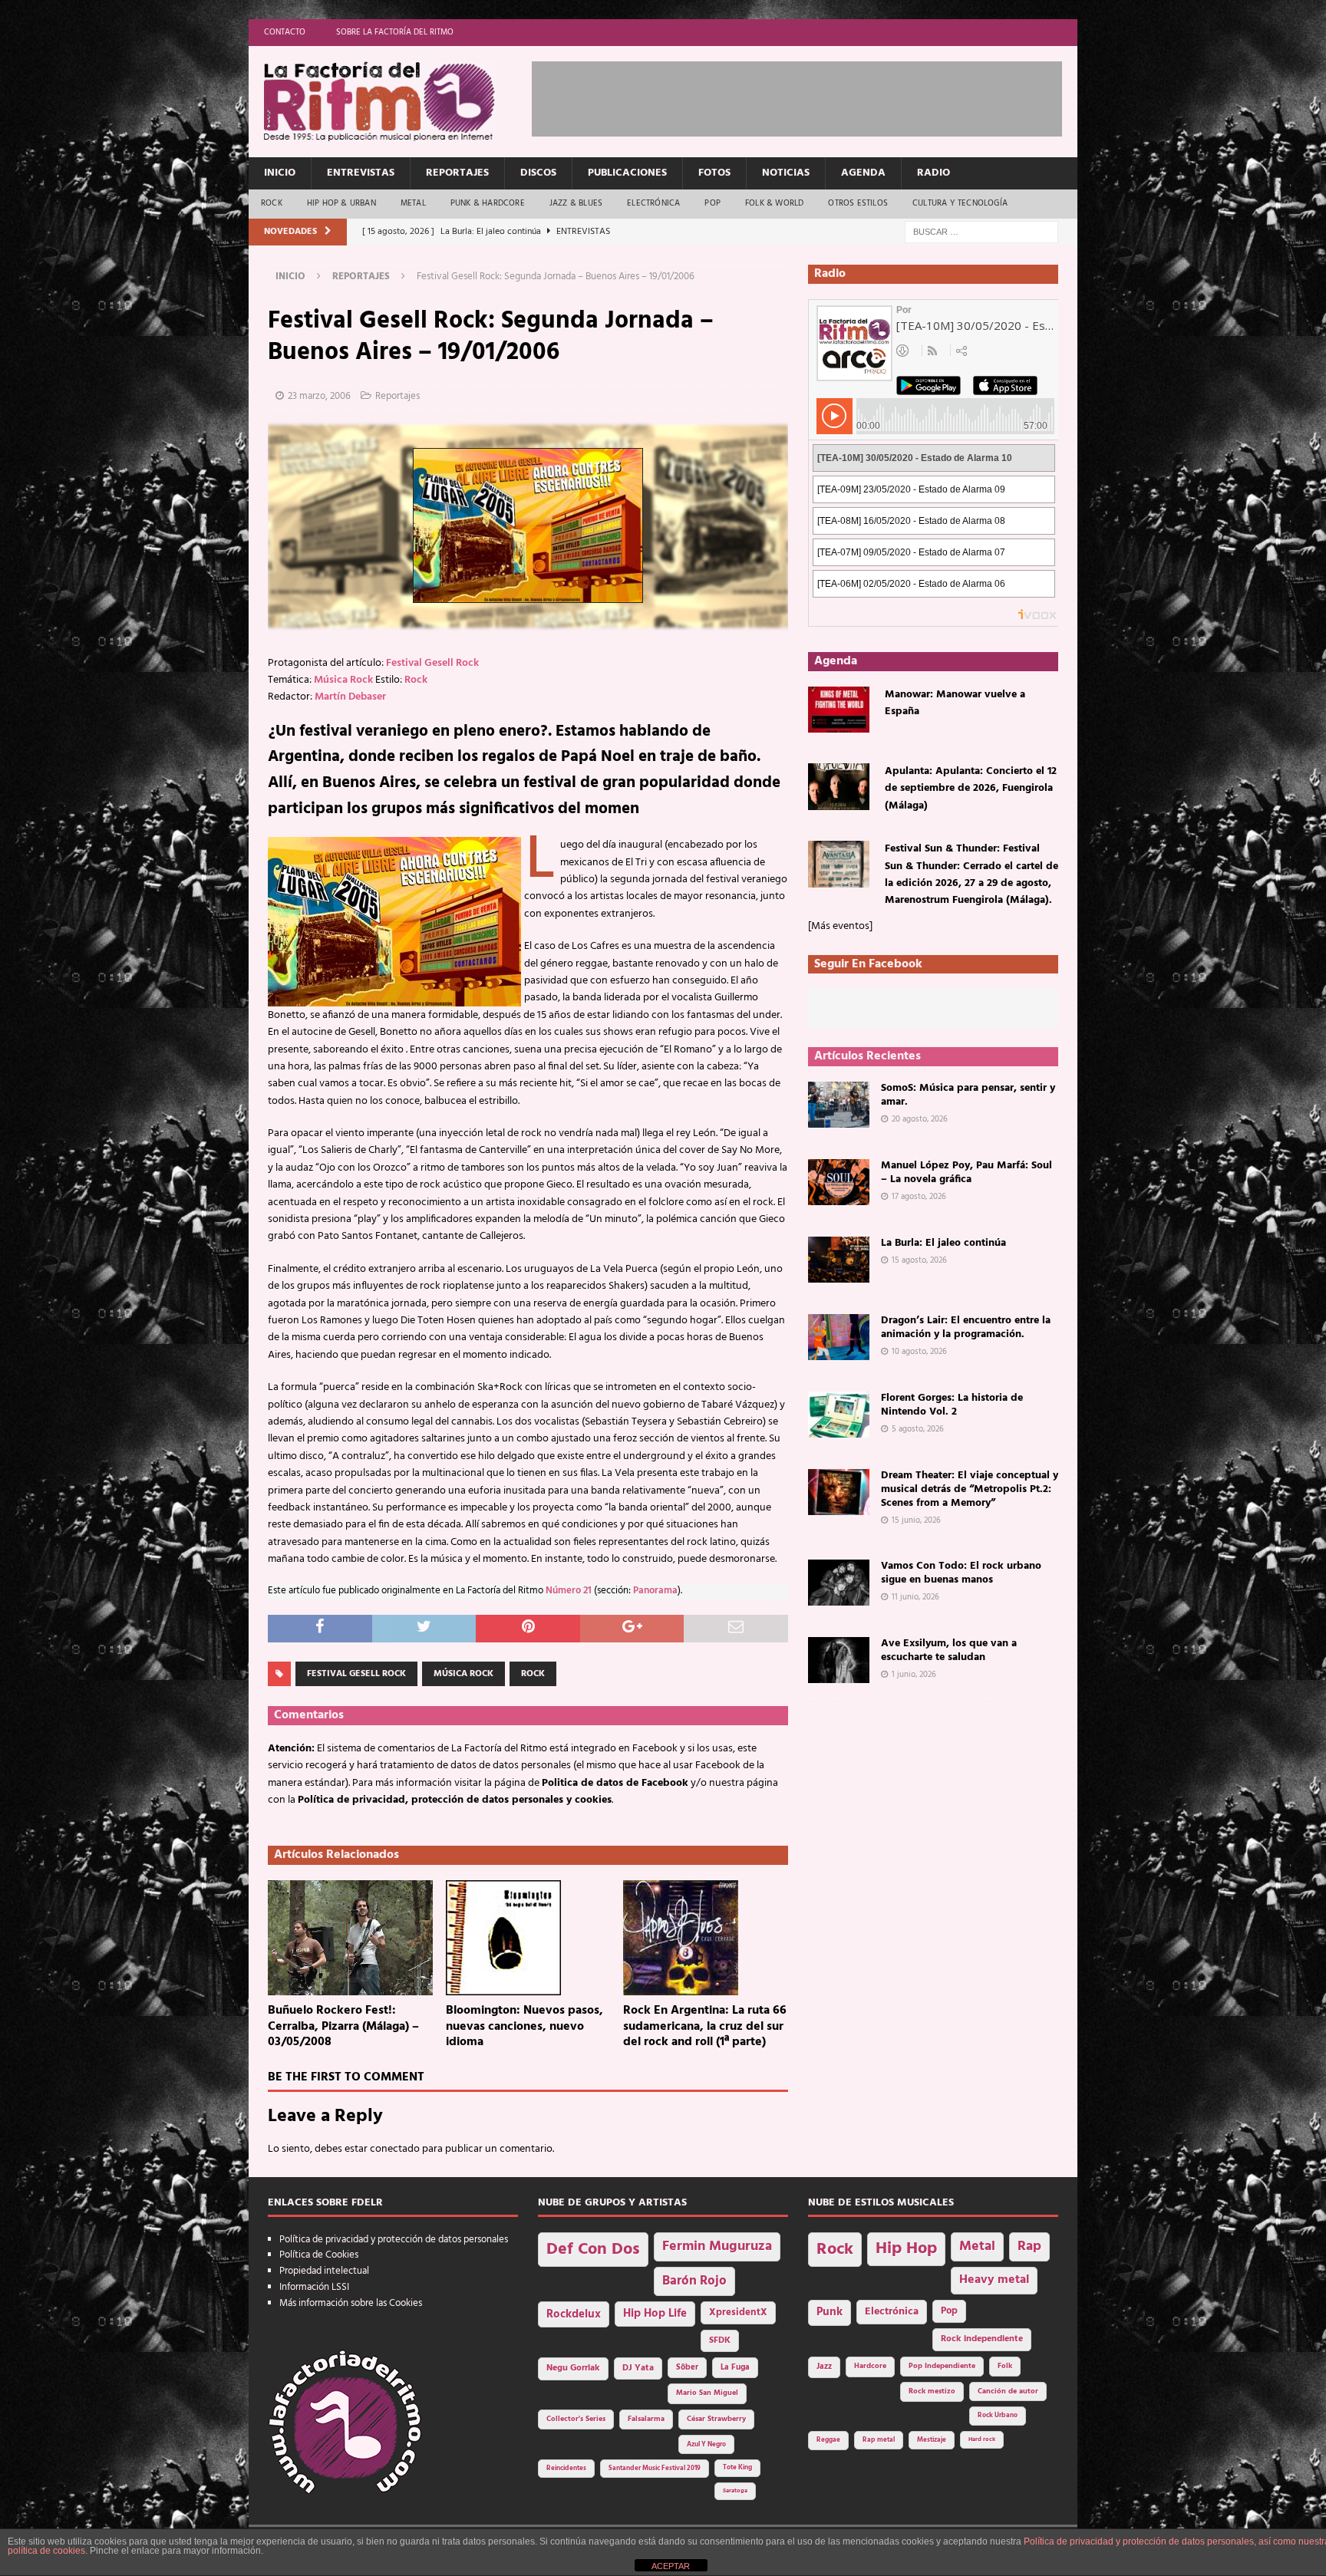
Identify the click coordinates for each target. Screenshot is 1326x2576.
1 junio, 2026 (914, 1675)
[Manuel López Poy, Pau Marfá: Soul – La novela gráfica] (839, 1182)
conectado (395, 2149)
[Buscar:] (981, 232)
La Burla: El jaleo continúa (943, 1243)
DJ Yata (638, 2368)
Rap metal (879, 2440)
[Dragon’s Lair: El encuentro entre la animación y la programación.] (839, 1337)
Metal (413, 203)
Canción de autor (1008, 2392)
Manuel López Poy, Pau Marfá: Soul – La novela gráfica (966, 1173)
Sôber (687, 2368)
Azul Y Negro (706, 2444)
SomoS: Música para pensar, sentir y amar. (968, 1095)
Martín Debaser (350, 697)
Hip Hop (906, 2249)
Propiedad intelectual (324, 2271)
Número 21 (569, 1591)
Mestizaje (932, 2440)
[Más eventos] (840, 926)
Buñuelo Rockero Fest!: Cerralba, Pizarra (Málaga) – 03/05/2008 (343, 2027)
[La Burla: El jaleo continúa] (839, 1260)
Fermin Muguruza (717, 2247)
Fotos (714, 173)
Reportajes (457, 173)
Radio (933, 173)
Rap (1029, 2247)
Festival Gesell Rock (432, 663)
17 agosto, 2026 (919, 1197)
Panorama (655, 1591)
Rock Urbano (998, 2415)
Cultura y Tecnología (960, 203)
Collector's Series (576, 2419)
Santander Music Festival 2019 (655, 2469)
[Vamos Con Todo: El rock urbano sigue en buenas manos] (839, 1583)
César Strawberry (716, 2419)
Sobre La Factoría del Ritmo (395, 32)
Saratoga (735, 2491)
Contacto (285, 32)
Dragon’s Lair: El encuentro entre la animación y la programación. (966, 1328)
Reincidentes (566, 2469)
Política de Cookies (319, 2255)
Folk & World (774, 203)
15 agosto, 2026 (919, 1260)
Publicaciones (627, 173)
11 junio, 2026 (915, 1597)
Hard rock (982, 2439)
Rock (272, 203)
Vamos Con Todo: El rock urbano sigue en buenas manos (961, 1573)
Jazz (824, 2367)
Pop (712, 203)
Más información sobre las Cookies (351, 2303)
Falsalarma (646, 2419)
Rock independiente (982, 2339)
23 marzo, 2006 (319, 396)
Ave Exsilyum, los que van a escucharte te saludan (949, 1650)
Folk (1005, 2366)
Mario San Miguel (707, 2393)
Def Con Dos (593, 2250)
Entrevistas (361, 173)
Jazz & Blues (576, 203)
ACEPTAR (671, 2566)
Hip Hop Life (655, 2314)
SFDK (720, 2340)
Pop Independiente (942, 2366)
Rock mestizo (932, 2392)
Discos (538, 173)
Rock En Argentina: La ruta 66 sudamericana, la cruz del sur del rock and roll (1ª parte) (705, 2027)
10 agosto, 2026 (919, 1352)
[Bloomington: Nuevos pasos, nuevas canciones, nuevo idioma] (528, 1938)
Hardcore (870, 2366)
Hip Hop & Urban (341, 203)
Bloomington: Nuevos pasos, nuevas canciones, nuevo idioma (524, 2027)
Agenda (863, 173)
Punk (830, 2312)
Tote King (737, 2468)
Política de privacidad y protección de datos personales (394, 2240)
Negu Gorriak (573, 2368)
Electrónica (653, 203)
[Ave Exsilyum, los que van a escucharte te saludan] (839, 1660)
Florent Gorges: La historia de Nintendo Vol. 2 (952, 1405)
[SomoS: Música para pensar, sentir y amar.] (839, 1105)
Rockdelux (574, 2314)
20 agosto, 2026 (920, 1119)
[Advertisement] (811, 96)
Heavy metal (994, 2280)
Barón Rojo (694, 2281)
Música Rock (343, 680)
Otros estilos (858, 203)
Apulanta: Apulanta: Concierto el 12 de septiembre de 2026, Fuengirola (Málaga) (971, 789)
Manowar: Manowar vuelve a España (955, 703)
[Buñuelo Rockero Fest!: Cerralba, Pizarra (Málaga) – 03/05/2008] (350, 1938)
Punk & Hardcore (488, 203)
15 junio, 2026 (916, 1520)
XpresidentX (738, 2313)
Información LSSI (314, 2287)
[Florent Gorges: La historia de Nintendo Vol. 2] (839, 1415)
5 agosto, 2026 (918, 1429)
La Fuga (735, 2368)
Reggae (828, 2440)
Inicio (280, 173)
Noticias (786, 173)
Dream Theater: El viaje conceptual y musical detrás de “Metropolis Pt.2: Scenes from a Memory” (970, 1489)
